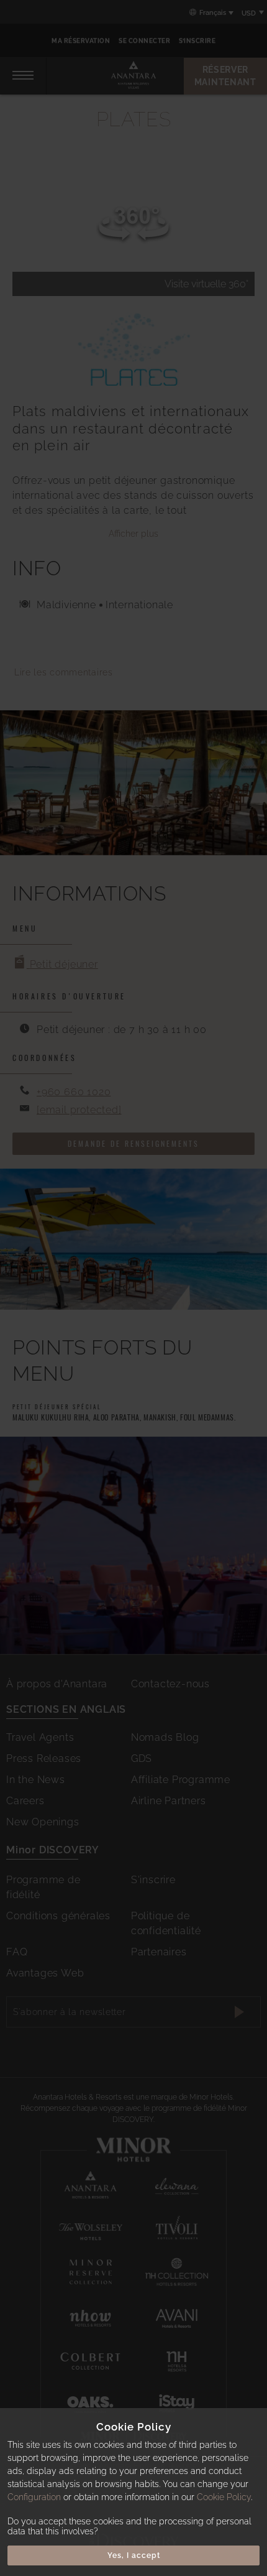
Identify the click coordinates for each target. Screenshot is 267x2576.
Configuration (34, 2497)
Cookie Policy (224, 2497)
